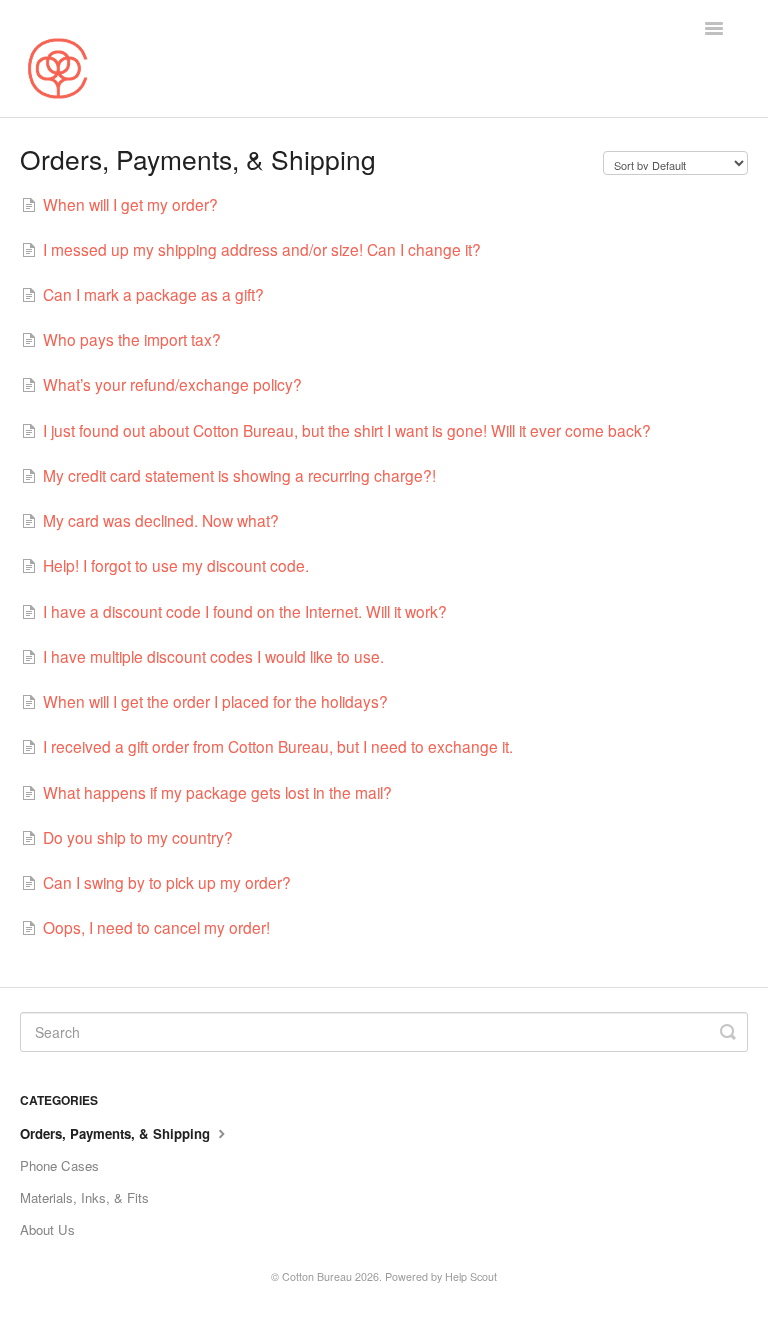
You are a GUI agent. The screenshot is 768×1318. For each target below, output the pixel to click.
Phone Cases (59, 1165)
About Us (47, 1229)
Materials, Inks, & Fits (84, 1197)
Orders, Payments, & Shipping (117, 1133)
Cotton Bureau (317, 1276)
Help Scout (471, 1276)
